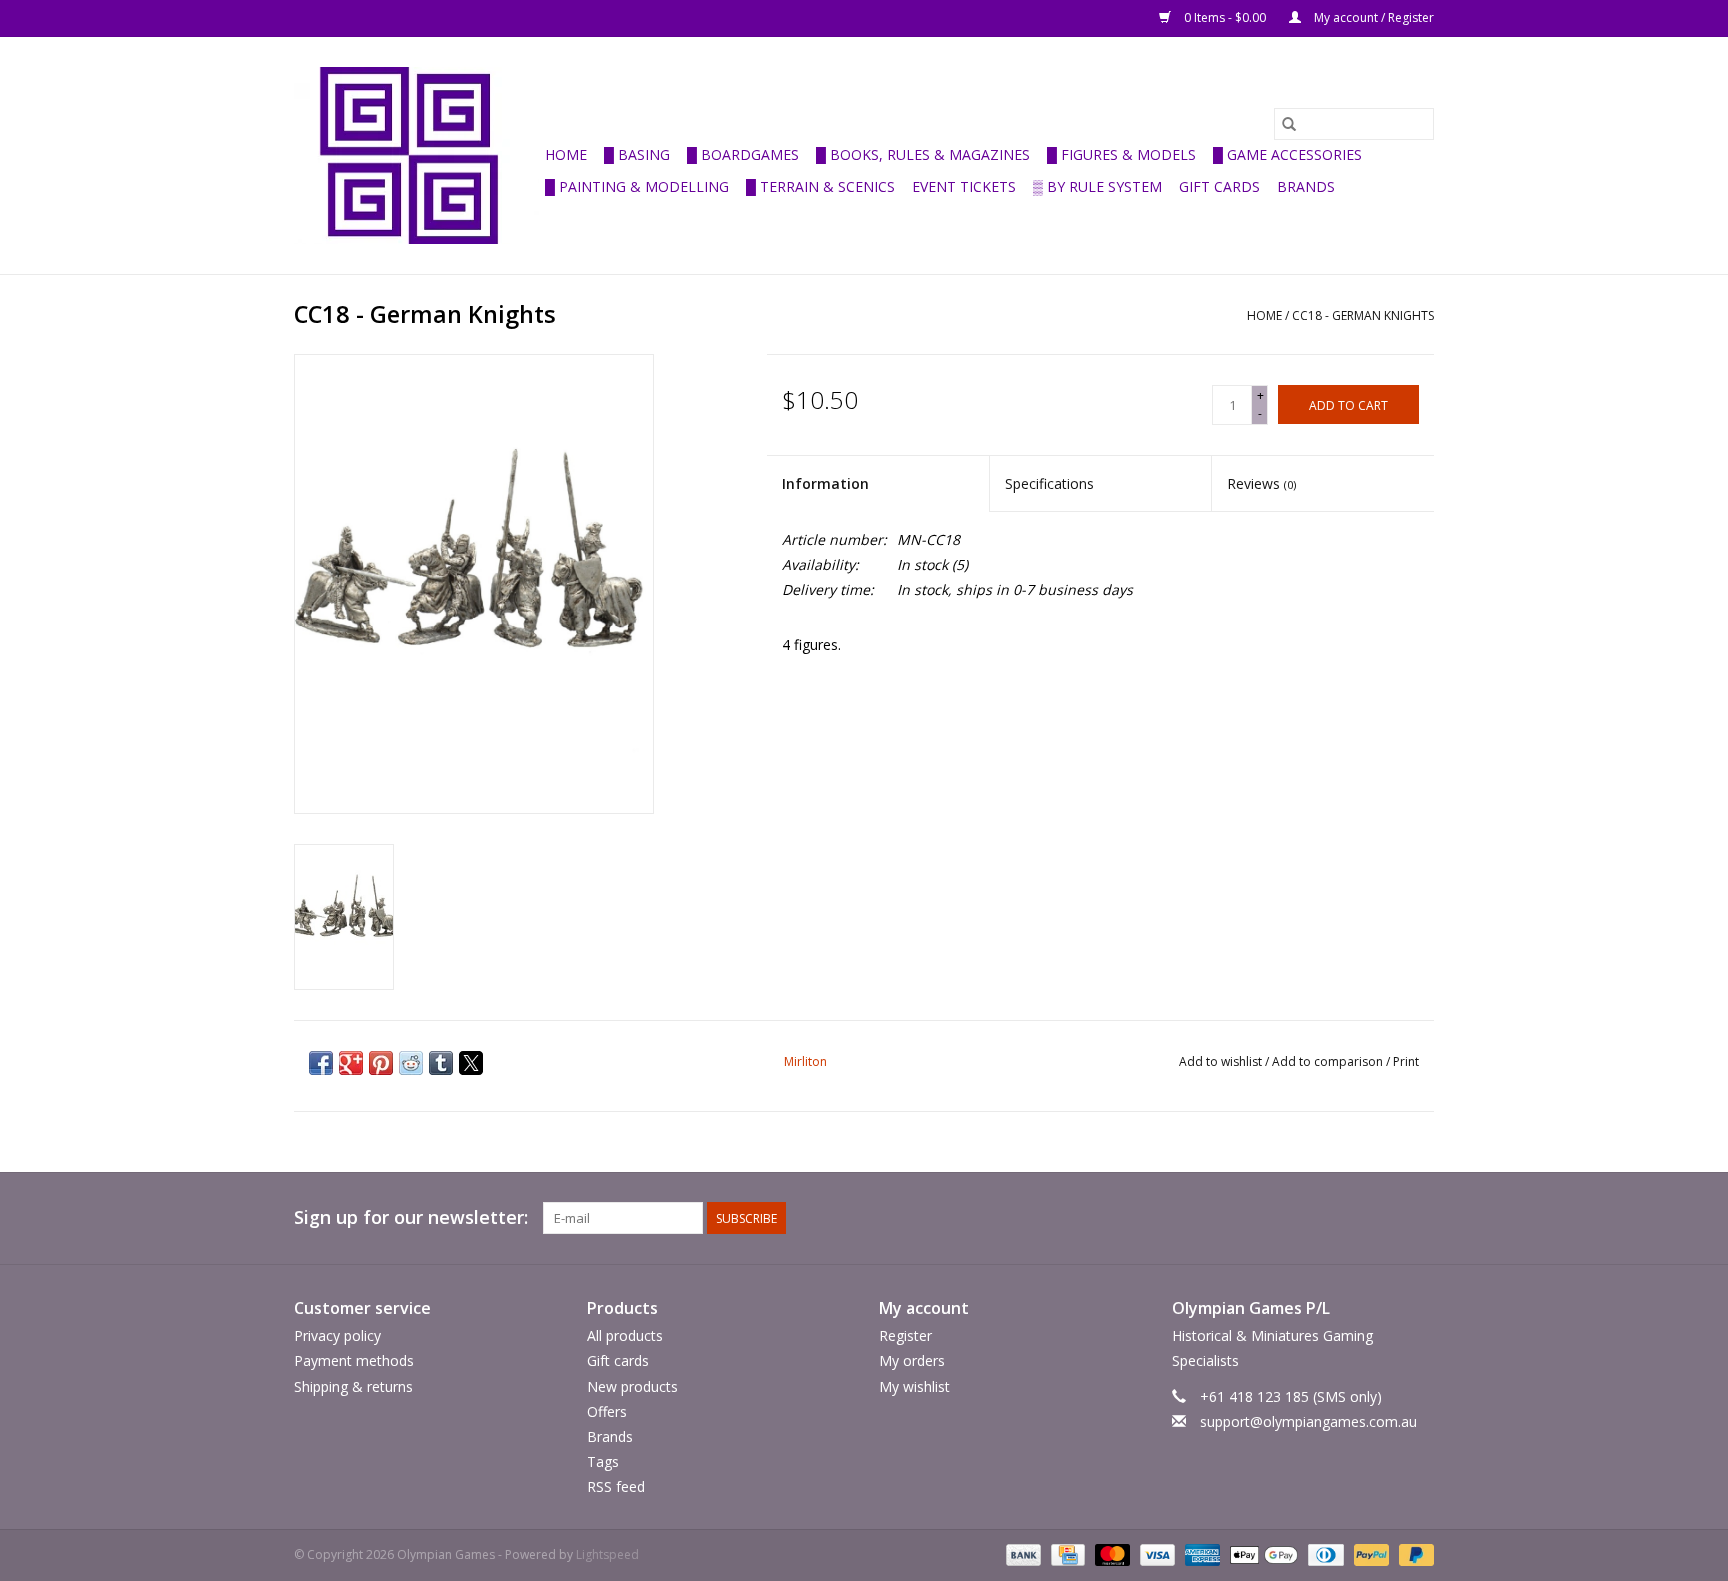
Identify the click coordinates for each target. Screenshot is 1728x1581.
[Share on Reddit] (411, 1063)
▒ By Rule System (1097, 186)
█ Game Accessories (1287, 154)
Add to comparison (1329, 1061)
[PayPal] (1369, 1554)
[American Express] (1200, 1554)
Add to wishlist (1222, 1061)
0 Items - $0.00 (1225, 17)
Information (825, 483)
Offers (607, 1411)
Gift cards (1219, 186)
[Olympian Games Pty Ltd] (416, 155)
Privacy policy (337, 1335)
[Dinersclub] (1324, 1554)
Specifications (1049, 483)
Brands (1306, 186)
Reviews (1261, 483)
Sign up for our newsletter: (411, 1217)
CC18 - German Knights (1363, 315)
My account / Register (1372, 17)
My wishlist (914, 1386)
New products (632, 1386)
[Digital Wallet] (1261, 1554)
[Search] (1289, 124)
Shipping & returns (353, 1386)
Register (905, 1335)
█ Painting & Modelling (637, 186)
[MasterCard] (1110, 1554)
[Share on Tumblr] (441, 1063)
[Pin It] (381, 1063)
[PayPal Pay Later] (1413, 1554)
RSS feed (616, 1486)
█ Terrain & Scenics (820, 186)
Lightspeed (607, 1554)
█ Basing (637, 154)
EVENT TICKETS (964, 186)
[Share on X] (471, 1063)
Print (1406, 1061)
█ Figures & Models (1121, 154)
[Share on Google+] (351, 1063)
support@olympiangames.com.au (1308, 1421)
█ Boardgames (743, 154)
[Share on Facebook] (321, 1063)
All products (625, 1335)
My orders (912, 1360)
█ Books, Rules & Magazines (923, 154)
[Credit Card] (1066, 1554)
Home (566, 154)
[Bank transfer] (1021, 1554)
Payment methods (354, 1360)
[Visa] (1155, 1554)
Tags (603, 1461)
